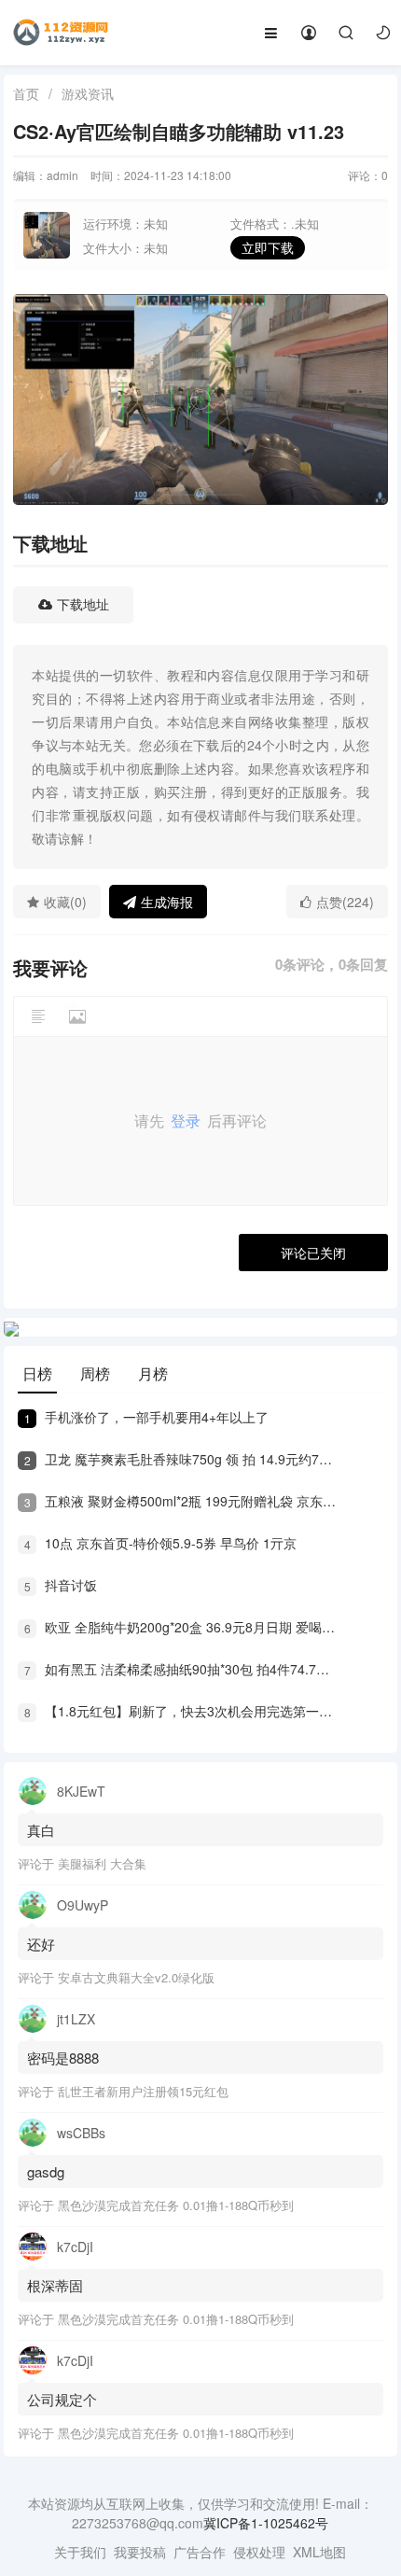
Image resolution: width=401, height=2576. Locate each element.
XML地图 (319, 2552)
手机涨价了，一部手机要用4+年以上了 (146, 1417)
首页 (26, 93)
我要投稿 (140, 2552)
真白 (41, 1830)
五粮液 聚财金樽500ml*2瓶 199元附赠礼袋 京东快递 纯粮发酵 (181, 1501)
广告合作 (200, 2552)
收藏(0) (65, 902)
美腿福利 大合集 (102, 1863)
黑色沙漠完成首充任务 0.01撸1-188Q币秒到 (176, 2205)
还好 (41, 1944)
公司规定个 (62, 2399)
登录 (186, 1120)
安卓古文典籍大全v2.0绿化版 (136, 1977)
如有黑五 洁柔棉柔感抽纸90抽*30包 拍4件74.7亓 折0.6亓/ (181, 1669)
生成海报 (167, 902)
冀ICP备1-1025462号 (266, 2523)
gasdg (48, 2171)
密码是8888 (63, 2058)
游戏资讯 (88, 93)
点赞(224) (345, 902)
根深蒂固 (55, 2285)
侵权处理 (259, 2552)
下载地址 (83, 605)
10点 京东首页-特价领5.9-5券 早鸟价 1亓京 (160, 1543)
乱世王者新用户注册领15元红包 (143, 2091)
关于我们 (80, 2552)
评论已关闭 (313, 1253)
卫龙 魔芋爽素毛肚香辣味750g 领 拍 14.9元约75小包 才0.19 (181, 1459)
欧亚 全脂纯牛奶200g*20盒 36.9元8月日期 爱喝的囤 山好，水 (181, 1627)
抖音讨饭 (61, 1585)
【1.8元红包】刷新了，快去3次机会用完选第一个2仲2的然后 (181, 1711)
